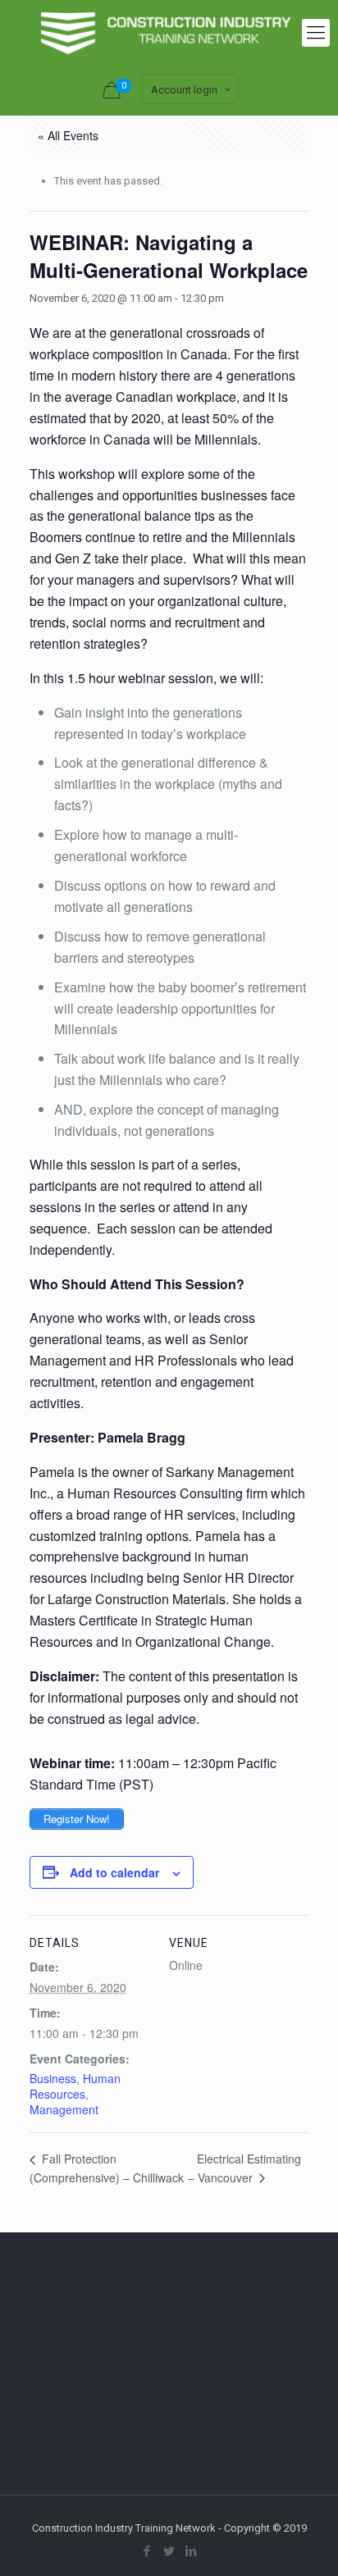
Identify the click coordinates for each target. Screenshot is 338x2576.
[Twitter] (169, 2551)
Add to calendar (114, 1872)
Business (53, 2078)
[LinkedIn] (192, 2551)
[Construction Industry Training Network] (169, 33)
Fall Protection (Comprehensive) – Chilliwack (107, 2168)
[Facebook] (147, 2551)
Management (64, 2109)
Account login (184, 90)
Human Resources (75, 2086)
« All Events (68, 135)
